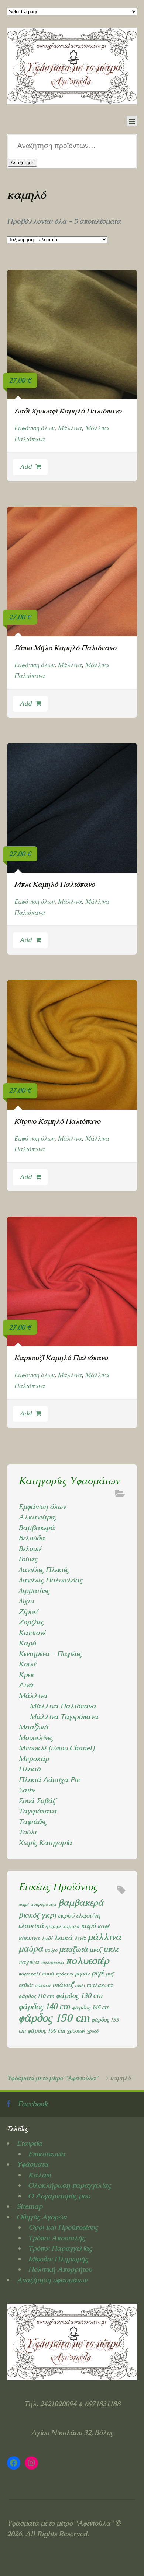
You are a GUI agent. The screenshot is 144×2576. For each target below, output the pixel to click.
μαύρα (31, 1949)
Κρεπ (26, 1675)
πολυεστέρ (87, 1961)
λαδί (47, 1938)
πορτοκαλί (29, 1974)
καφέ (103, 1926)
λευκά (63, 1938)
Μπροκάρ (34, 1759)
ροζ (109, 1974)
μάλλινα (104, 1937)
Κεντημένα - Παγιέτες (50, 1654)
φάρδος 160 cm (46, 2031)
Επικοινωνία (47, 2154)
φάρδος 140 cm (44, 2007)
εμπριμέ (53, 1926)
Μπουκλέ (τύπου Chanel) (56, 1748)
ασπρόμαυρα (43, 1904)
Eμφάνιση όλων (34, 428)
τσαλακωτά (100, 1985)
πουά (48, 1973)
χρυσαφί (76, 2031)
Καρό (27, 1643)
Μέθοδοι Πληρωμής (58, 2259)
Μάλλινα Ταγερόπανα (64, 1717)
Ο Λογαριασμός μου (59, 2196)
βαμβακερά (81, 1903)
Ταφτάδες (32, 1822)
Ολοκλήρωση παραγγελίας (69, 2185)
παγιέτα (29, 1962)
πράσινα (64, 1974)
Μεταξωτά (33, 1727)
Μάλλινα (70, 428)
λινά (80, 1938)
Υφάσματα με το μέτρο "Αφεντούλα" (53, 2078)
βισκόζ (29, 1915)
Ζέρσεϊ (28, 1612)
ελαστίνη (88, 1915)
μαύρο (51, 1950)
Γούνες (28, 1559)
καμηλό (71, 1926)
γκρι (49, 1915)
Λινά (26, 1685)
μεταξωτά (73, 1949)
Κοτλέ (27, 1664)
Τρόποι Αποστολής (56, 2238)
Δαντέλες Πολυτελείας (50, 1580)
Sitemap (30, 2206)
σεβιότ (26, 1985)
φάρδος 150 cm (54, 2018)
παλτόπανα (52, 1962)
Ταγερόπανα (37, 1811)
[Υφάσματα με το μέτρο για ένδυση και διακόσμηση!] (72, 66)
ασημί (23, 1904)
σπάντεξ (63, 1985)
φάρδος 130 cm (79, 1996)
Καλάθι (39, 2175)
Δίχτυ (26, 1601)
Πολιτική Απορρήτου (60, 2269)
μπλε (111, 1949)
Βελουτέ (30, 1549)
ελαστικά (31, 1926)
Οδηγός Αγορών (42, 2217)
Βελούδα (32, 1538)
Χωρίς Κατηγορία (45, 1843)
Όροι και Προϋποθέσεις (63, 2227)
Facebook (33, 2104)
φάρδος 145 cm (91, 2008)
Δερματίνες (34, 1591)
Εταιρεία (29, 2143)
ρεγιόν (82, 1973)
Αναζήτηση (23, 163)
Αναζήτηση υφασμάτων (52, 2280)
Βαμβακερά (37, 1528)
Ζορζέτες (31, 1622)
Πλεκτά (30, 1769)
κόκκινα (29, 1938)
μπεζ (95, 1949)
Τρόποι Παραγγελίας (60, 2248)
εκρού (66, 1915)
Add (26, 467)
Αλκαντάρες (37, 1517)
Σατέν (27, 1790)
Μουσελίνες (36, 1738)
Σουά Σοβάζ (37, 1801)
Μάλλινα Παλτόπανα (63, 1706)
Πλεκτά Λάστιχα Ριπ (49, 1780)
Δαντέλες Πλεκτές (44, 1570)
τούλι (80, 1985)
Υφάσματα (32, 2164)
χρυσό (92, 2031)
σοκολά (43, 1985)
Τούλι (27, 1832)
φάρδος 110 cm (36, 1996)
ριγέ (97, 1973)
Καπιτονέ (32, 1633)
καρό (88, 1926)
